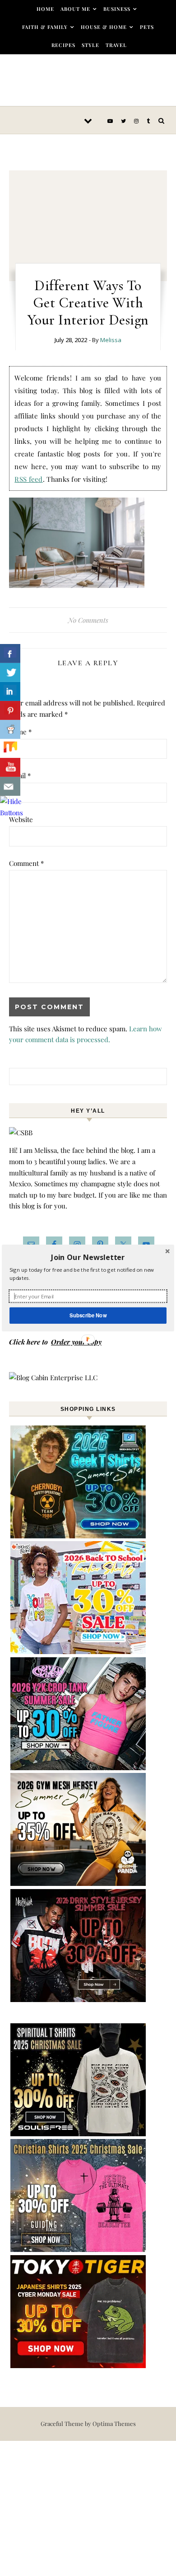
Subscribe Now (88, 1315)
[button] (88, 1257)
